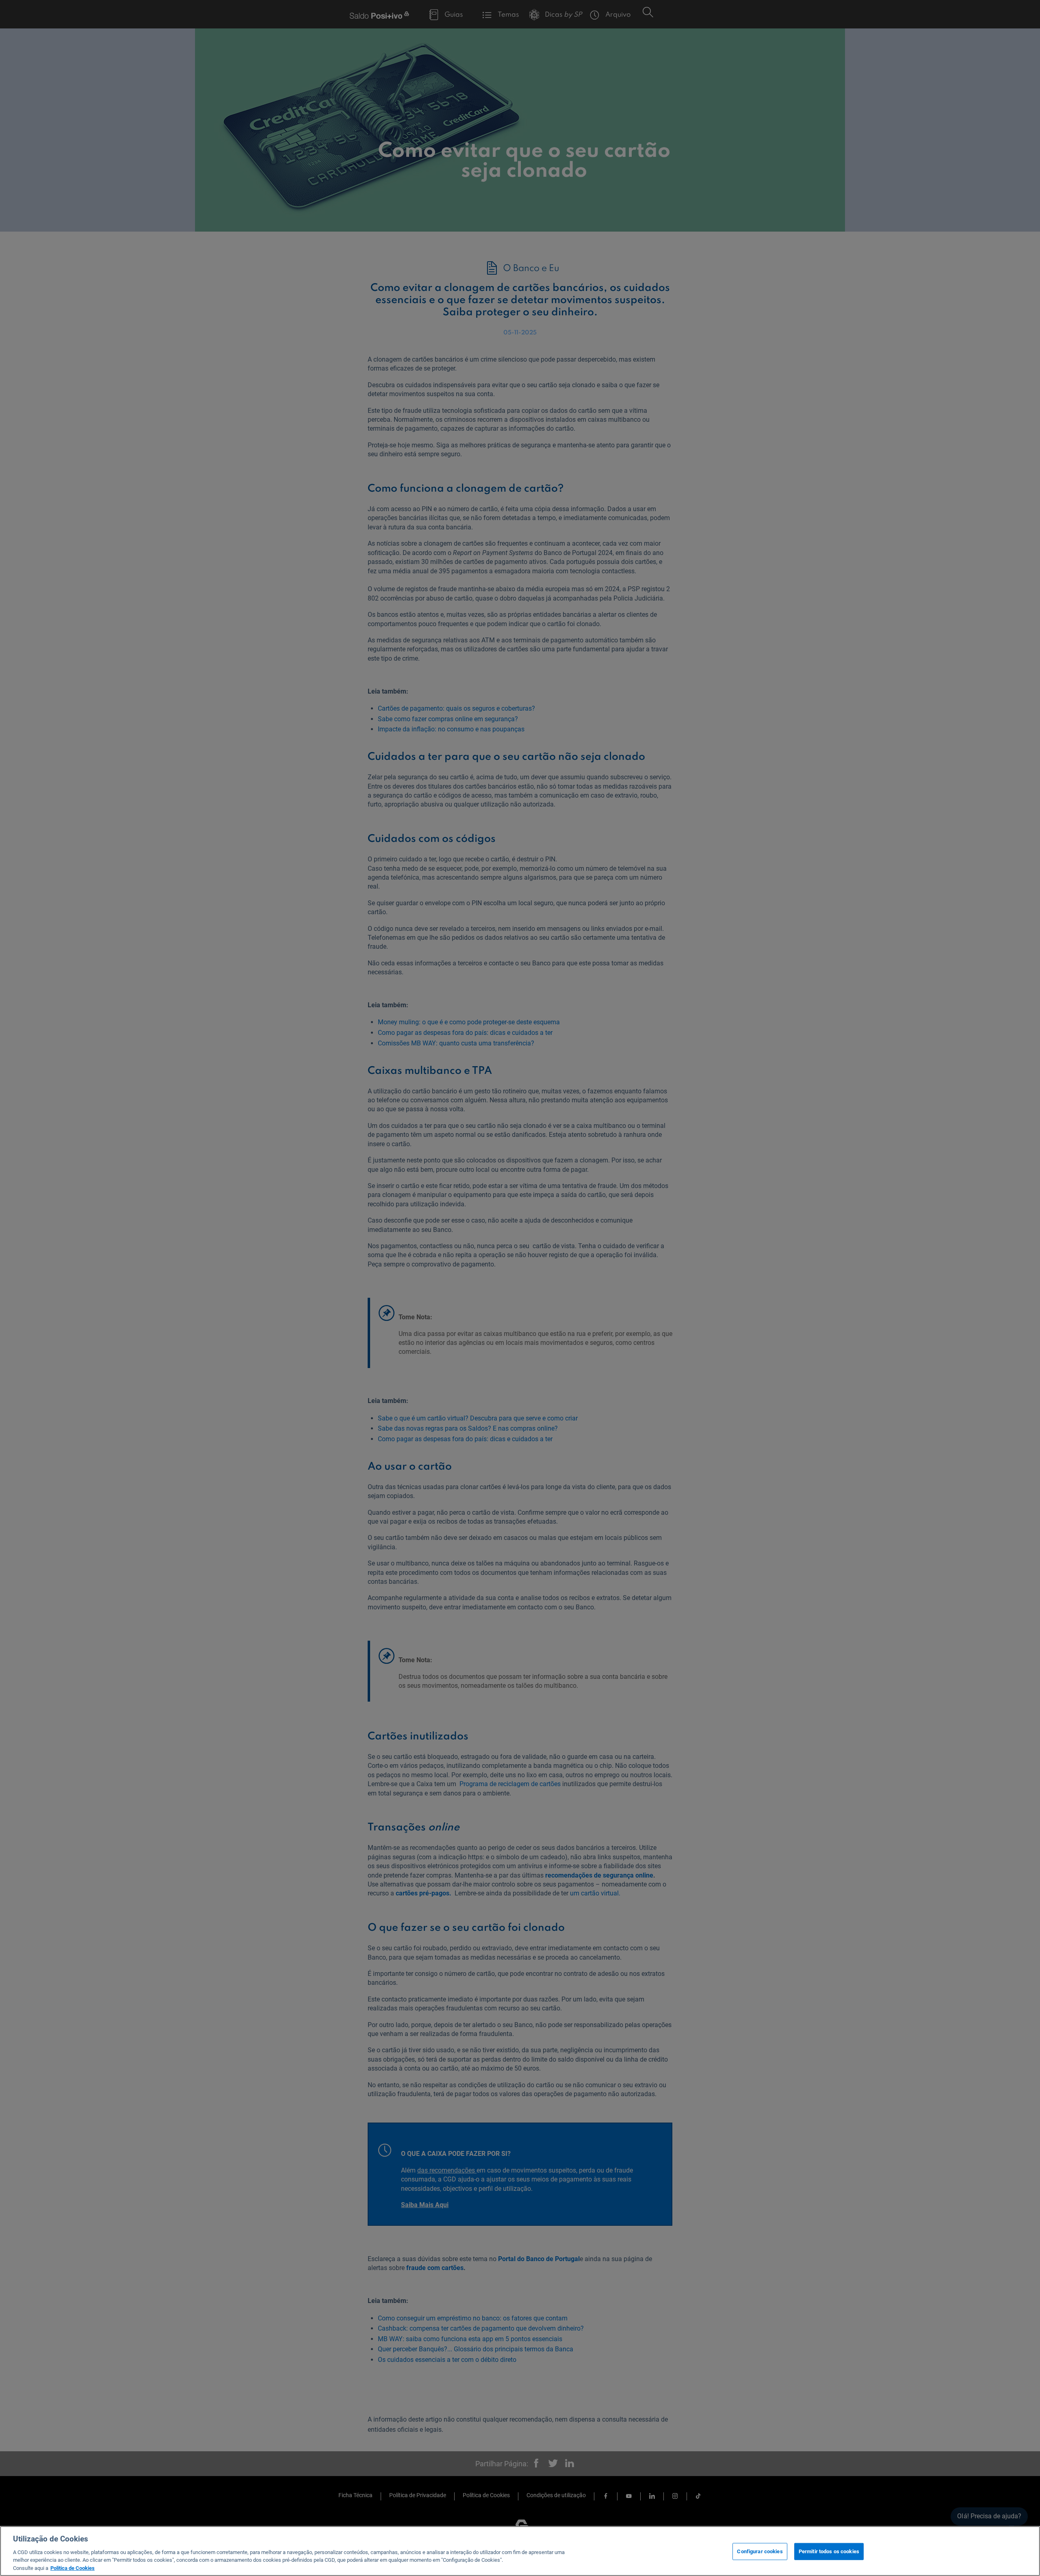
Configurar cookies (760, 2551)
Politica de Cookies (73, 2568)
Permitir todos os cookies (829, 2551)
